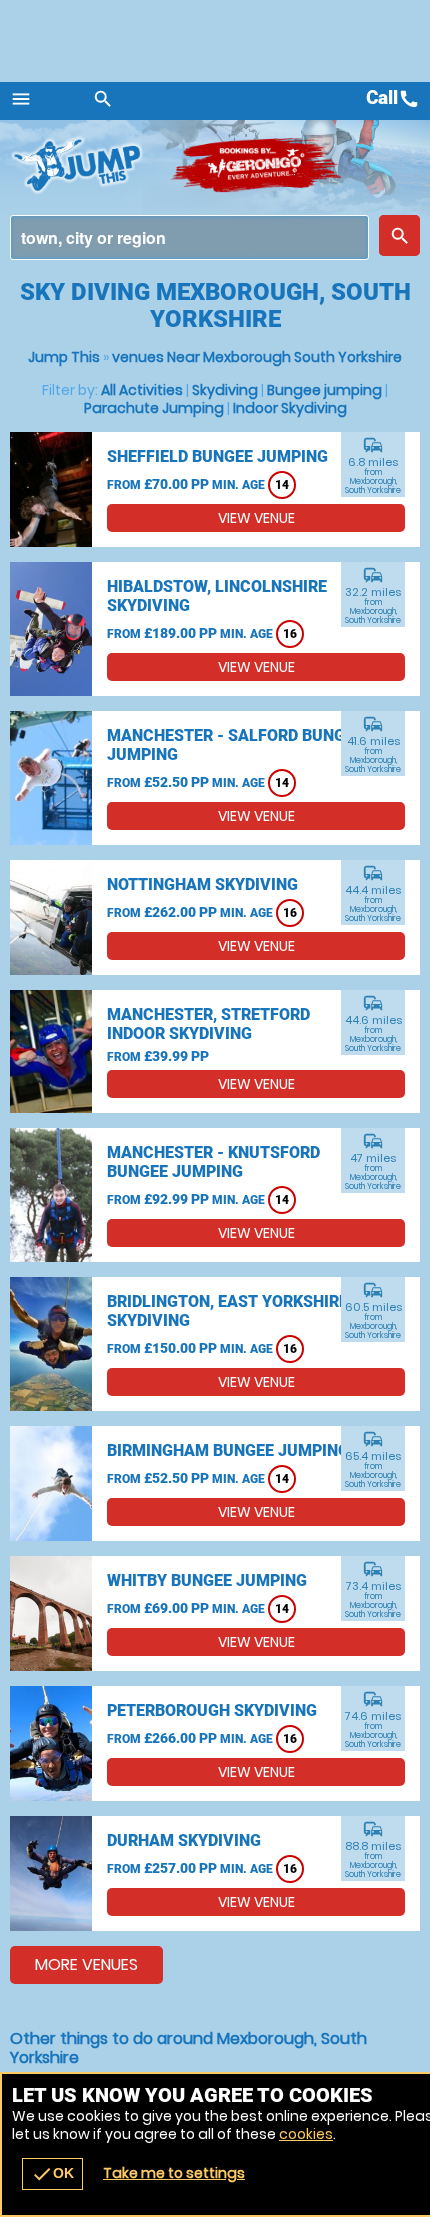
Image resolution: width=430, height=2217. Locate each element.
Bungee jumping (324, 390)
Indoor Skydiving (290, 408)
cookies (306, 2134)
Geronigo (257, 165)
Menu (21, 99)
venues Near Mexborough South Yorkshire (257, 357)
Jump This (64, 357)
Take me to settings (174, 2173)
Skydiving (225, 390)
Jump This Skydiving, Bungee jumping (90, 165)
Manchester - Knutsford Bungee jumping (213, 1162)
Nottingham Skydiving (202, 884)
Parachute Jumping (154, 408)
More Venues (86, 1964)
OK (52, 2174)
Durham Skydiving (184, 1840)
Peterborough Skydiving (212, 1710)
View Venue (256, 518)
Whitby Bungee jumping (207, 1580)
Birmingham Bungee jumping (228, 1450)
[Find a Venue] (189, 237)
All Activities (142, 390)
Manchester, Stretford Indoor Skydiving (208, 1024)
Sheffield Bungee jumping (217, 456)
